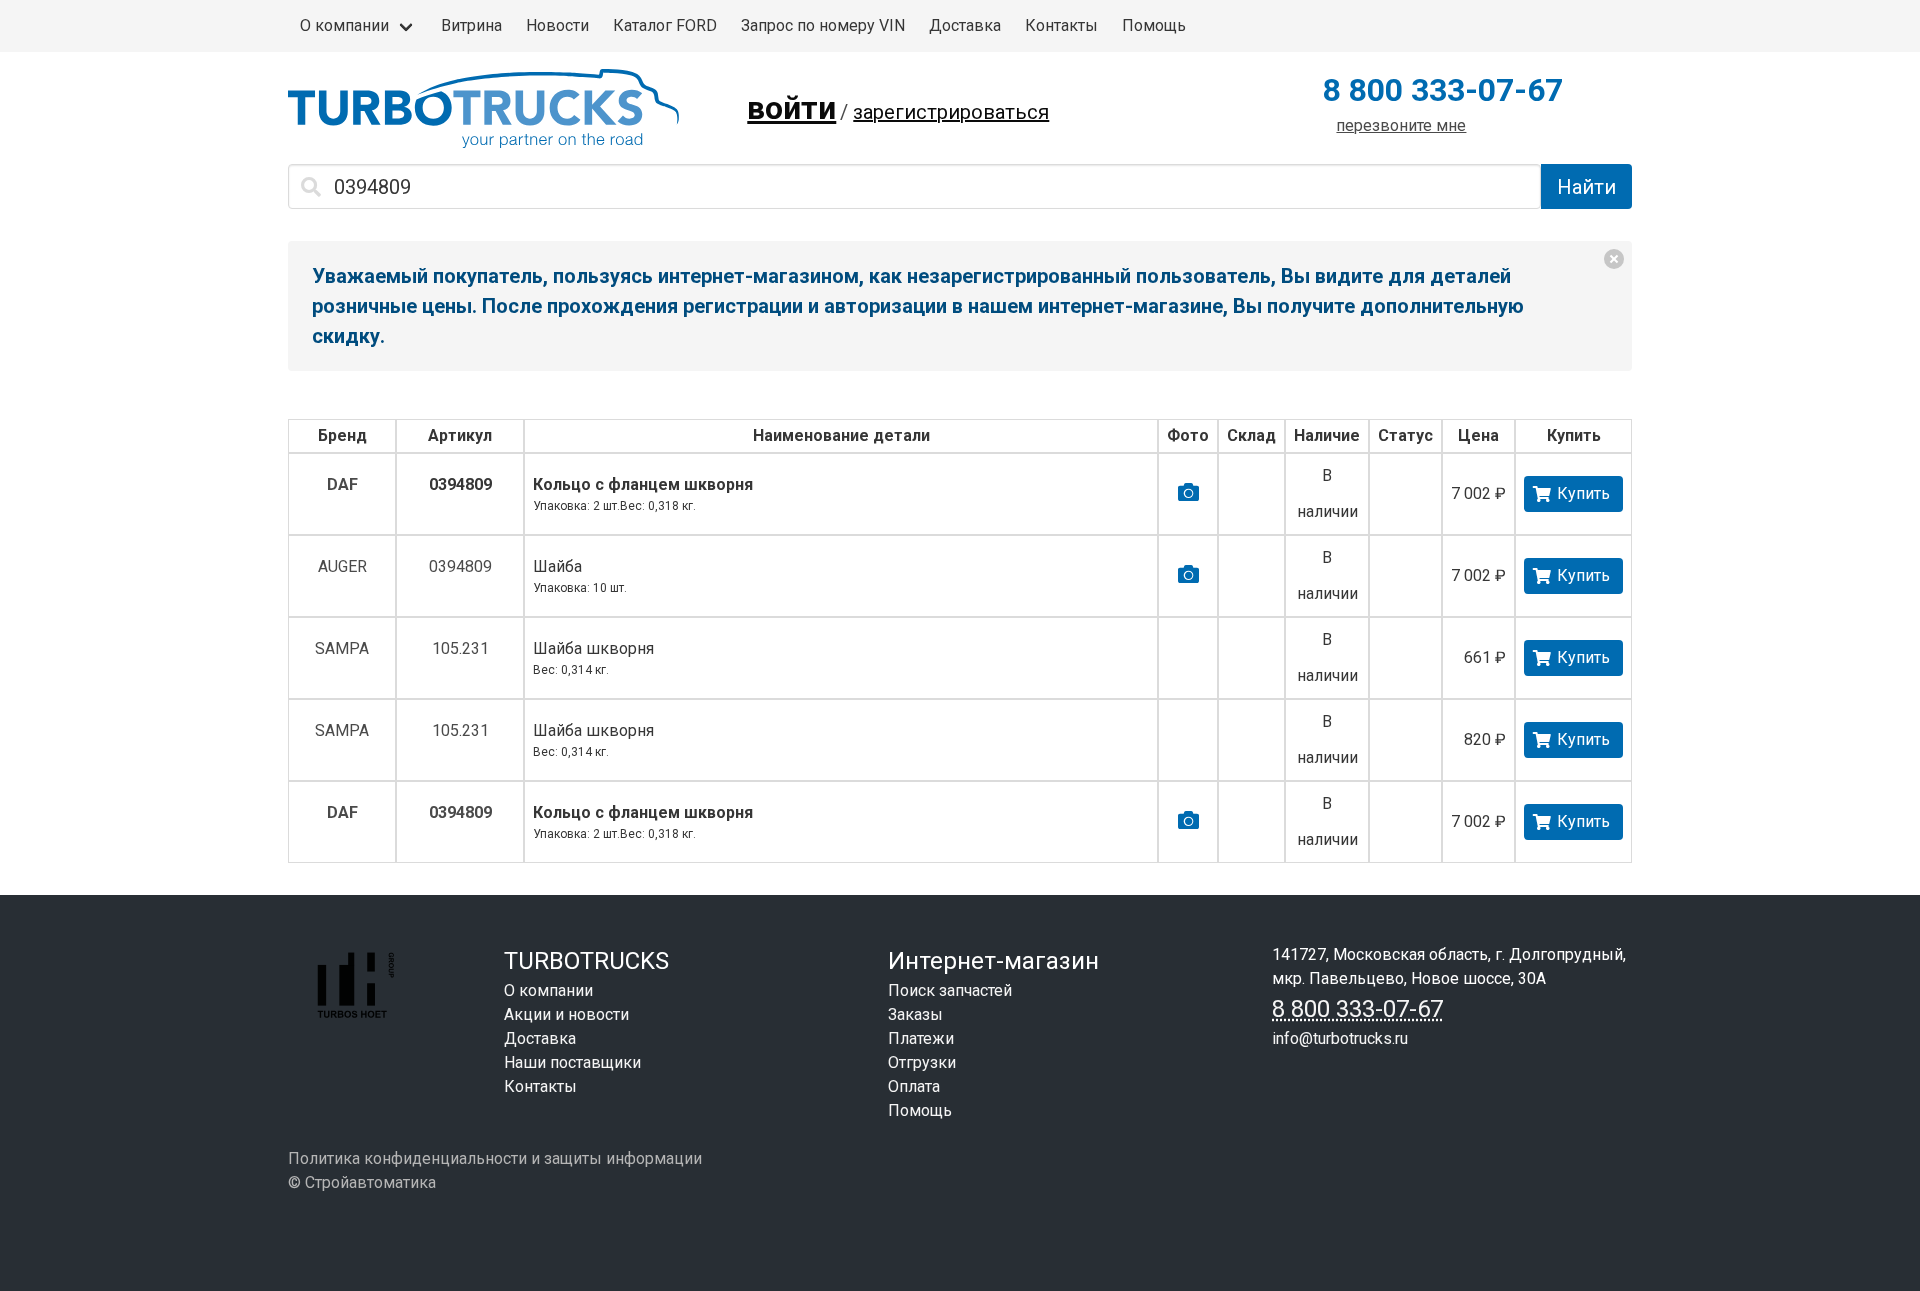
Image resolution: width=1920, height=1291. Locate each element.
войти (791, 108)
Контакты (1061, 25)
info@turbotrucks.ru (1340, 1038)
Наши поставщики (572, 1062)
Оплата (914, 1086)
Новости (557, 25)
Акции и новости (566, 1014)
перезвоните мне (1401, 125)
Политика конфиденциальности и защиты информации (495, 1158)
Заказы (915, 1014)
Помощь (1154, 25)
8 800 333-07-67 (1443, 90)
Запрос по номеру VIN (823, 25)
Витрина (471, 25)
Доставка (965, 25)
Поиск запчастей (950, 990)
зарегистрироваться (951, 112)
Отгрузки (922, 1062)
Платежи (921, 1038)
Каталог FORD (665, 25)
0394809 (460, 484)
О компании (344, 25)
